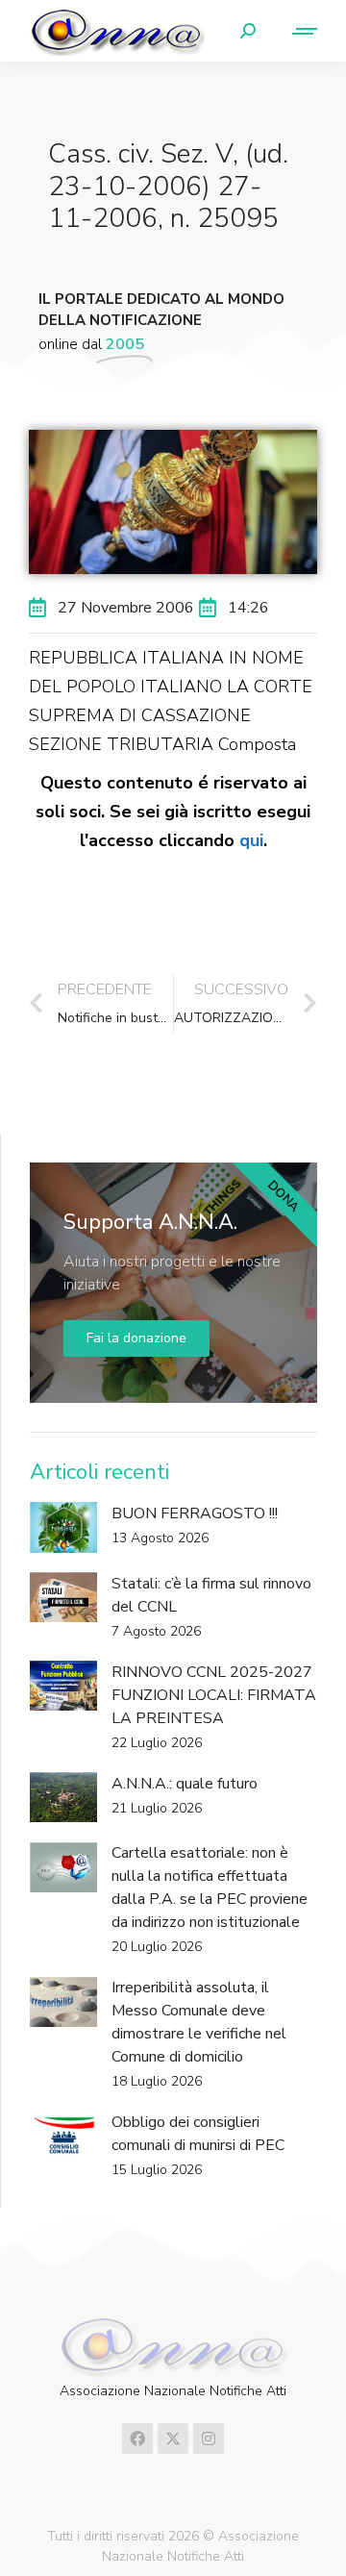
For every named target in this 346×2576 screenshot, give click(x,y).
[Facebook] (137, 2438)
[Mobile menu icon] (296, 31)
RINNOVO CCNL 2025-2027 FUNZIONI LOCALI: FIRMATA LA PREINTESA (214, 1695)
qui (251, 840)
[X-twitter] (173, 2438)
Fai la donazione (136, 1338)
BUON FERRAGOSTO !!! (195, 1513)
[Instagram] (209, 2438)
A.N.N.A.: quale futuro (185, 1784)
